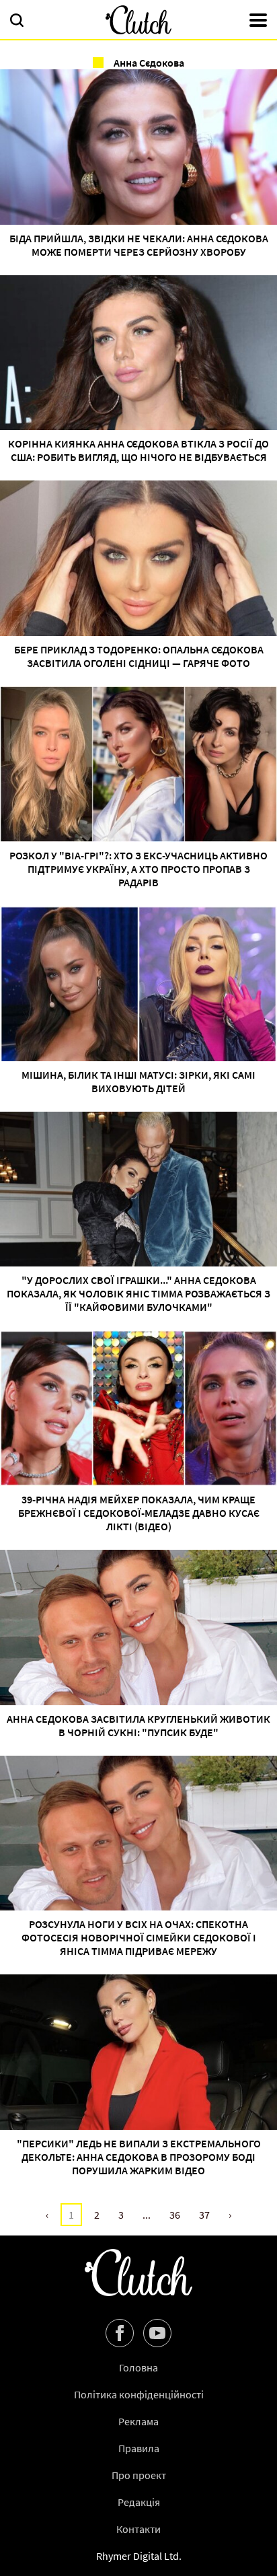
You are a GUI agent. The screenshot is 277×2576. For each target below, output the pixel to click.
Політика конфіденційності (139, 2394)
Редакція (139, 2502)
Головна (138, 2367)
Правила (139, 2448)
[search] (17, 22)
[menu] (258, 22)
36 (175, 2215)
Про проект (139, 2475)
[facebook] (120, 2333)
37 (204, 2215)
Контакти (138, 2529)
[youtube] (157, 2333)
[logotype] (138, 20)
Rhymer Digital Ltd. (139, 2556)
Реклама (138, 2421)
